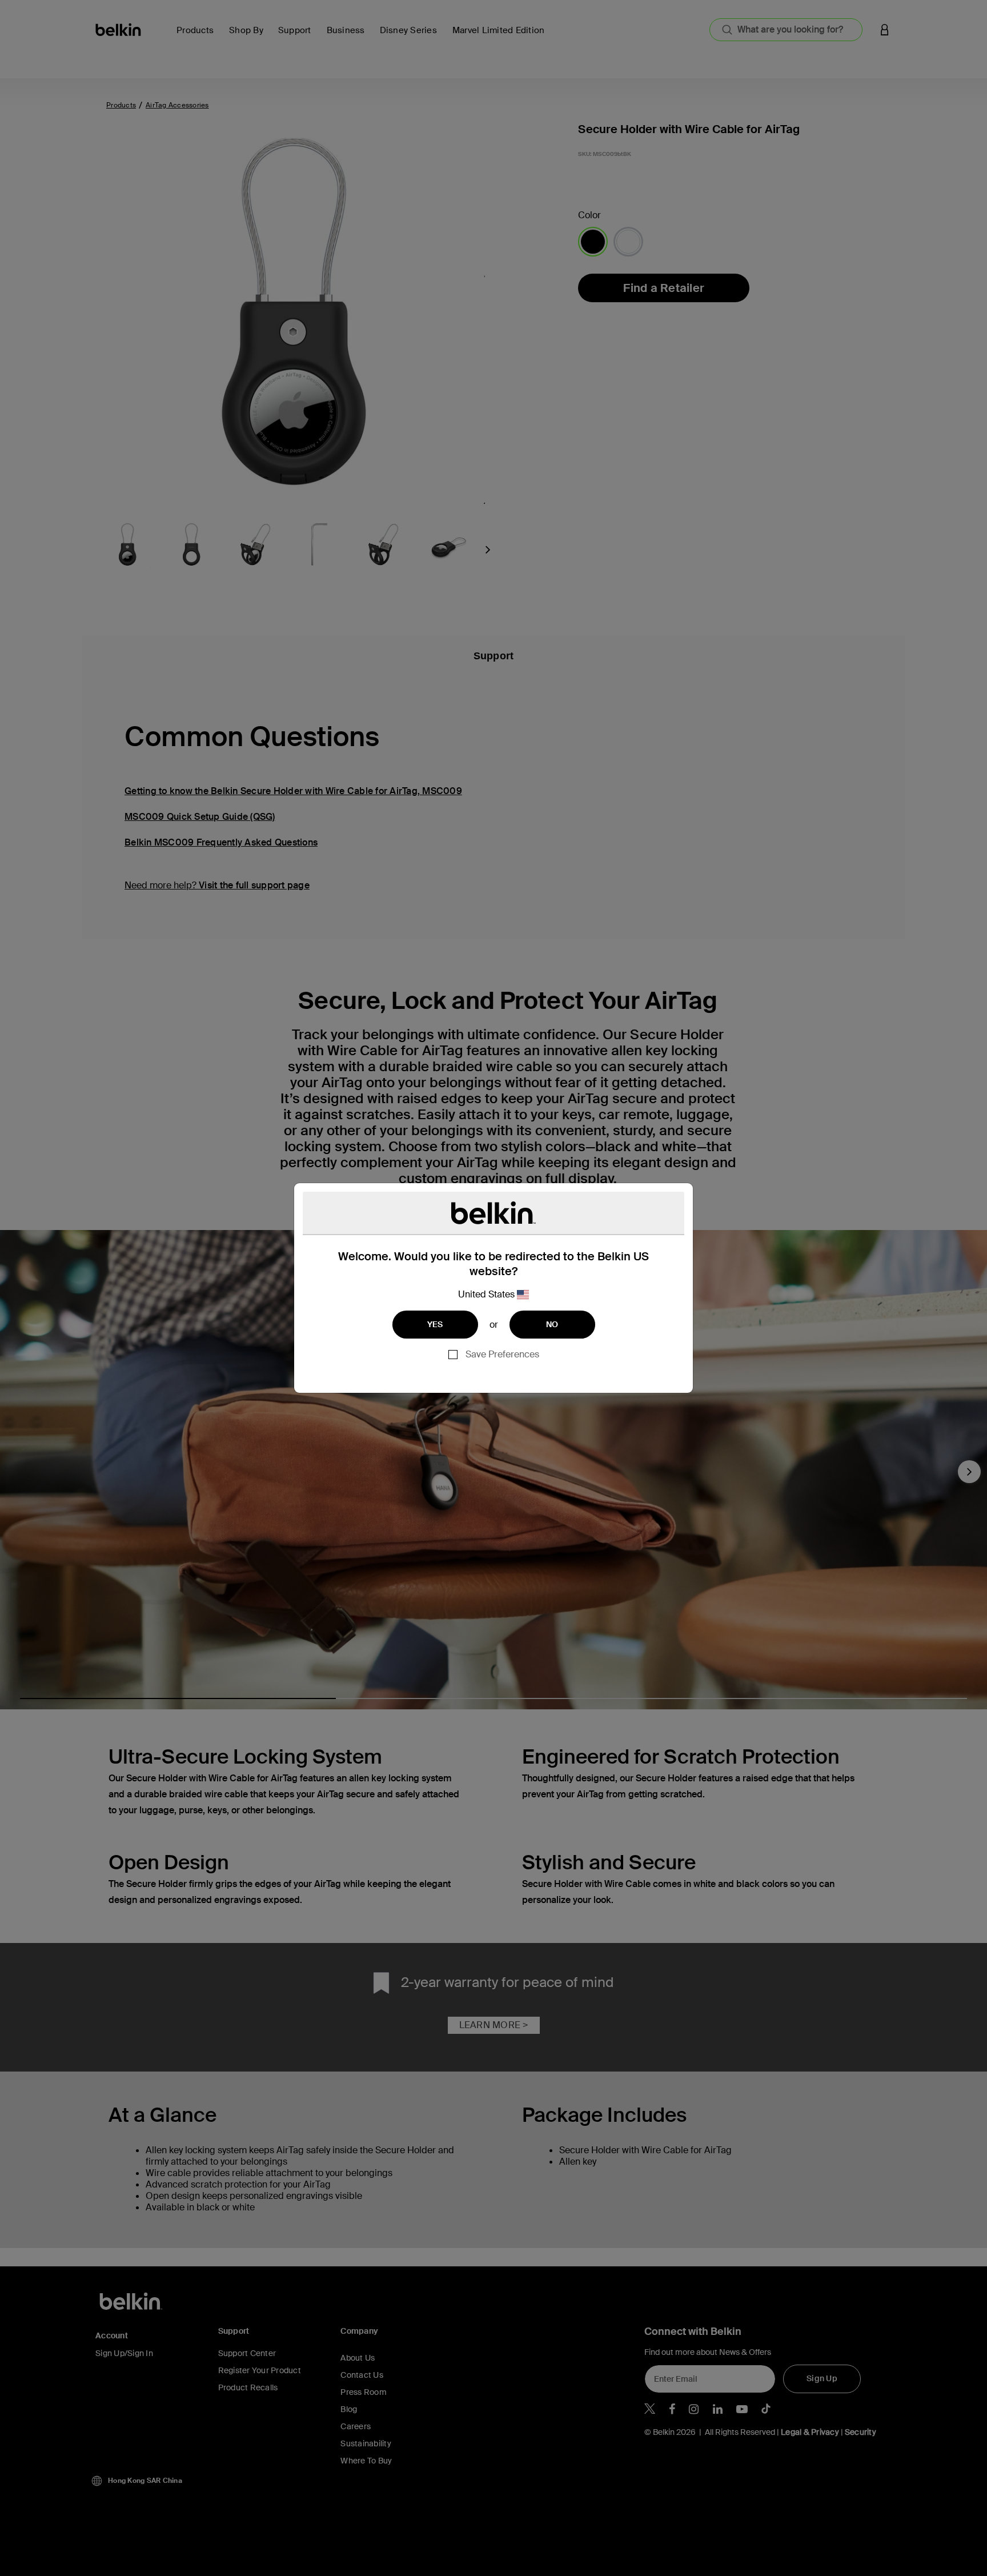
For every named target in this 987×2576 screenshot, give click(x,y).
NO (552, 1324)
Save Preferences (502, 1354)
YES (435, 1324)
